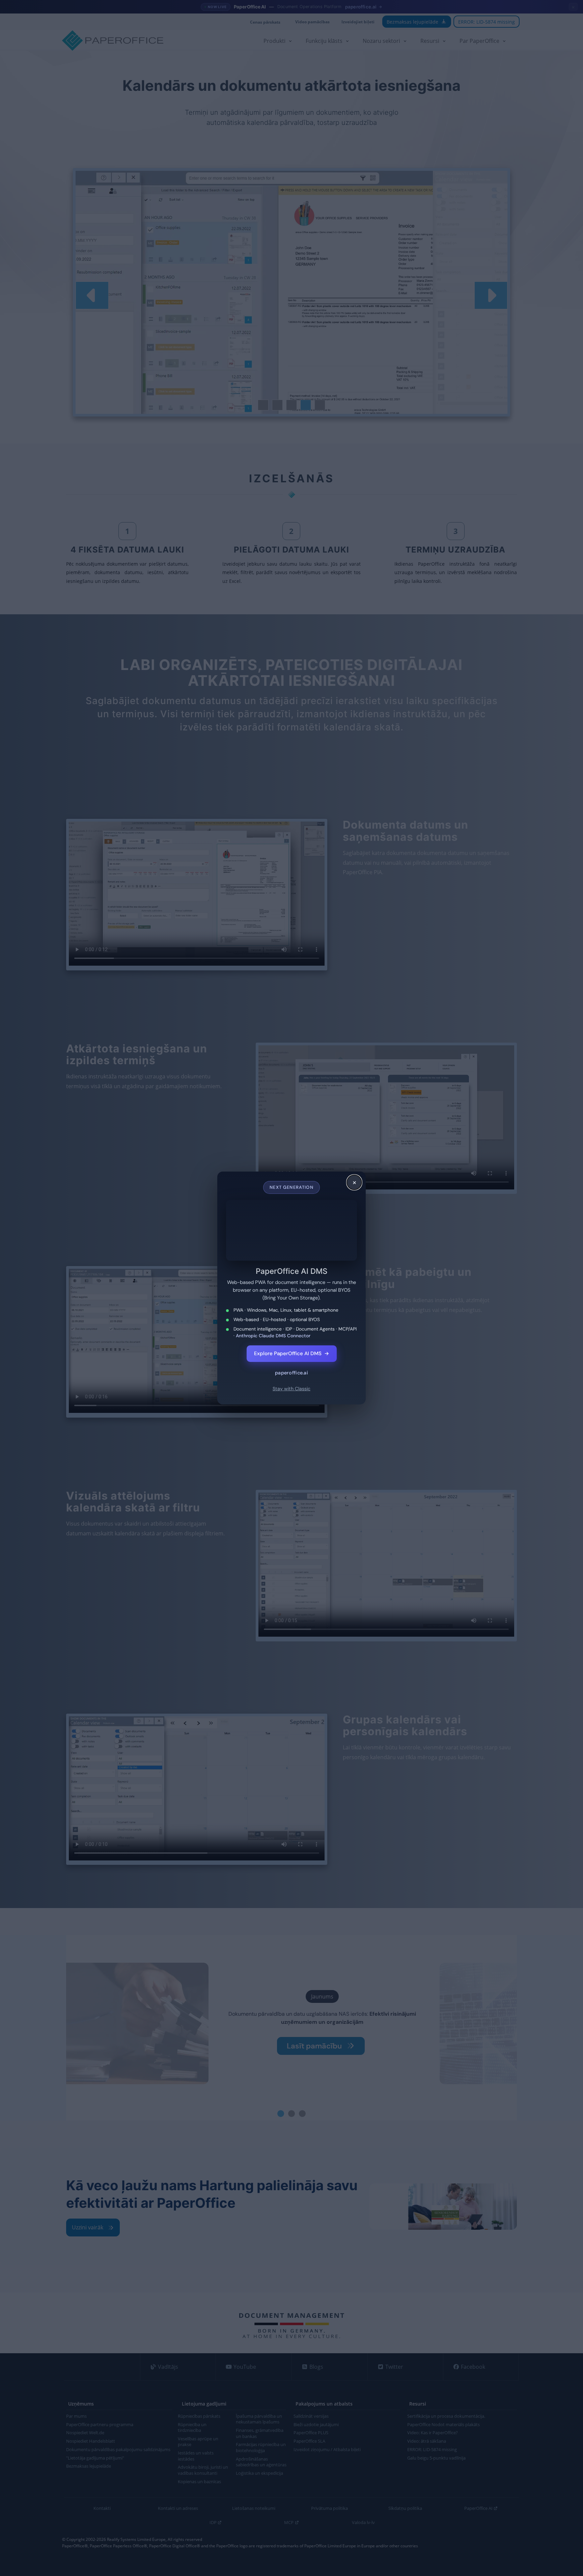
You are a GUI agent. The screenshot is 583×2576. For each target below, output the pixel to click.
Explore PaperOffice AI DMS (292, 1348)
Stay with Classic (291, 1384)
